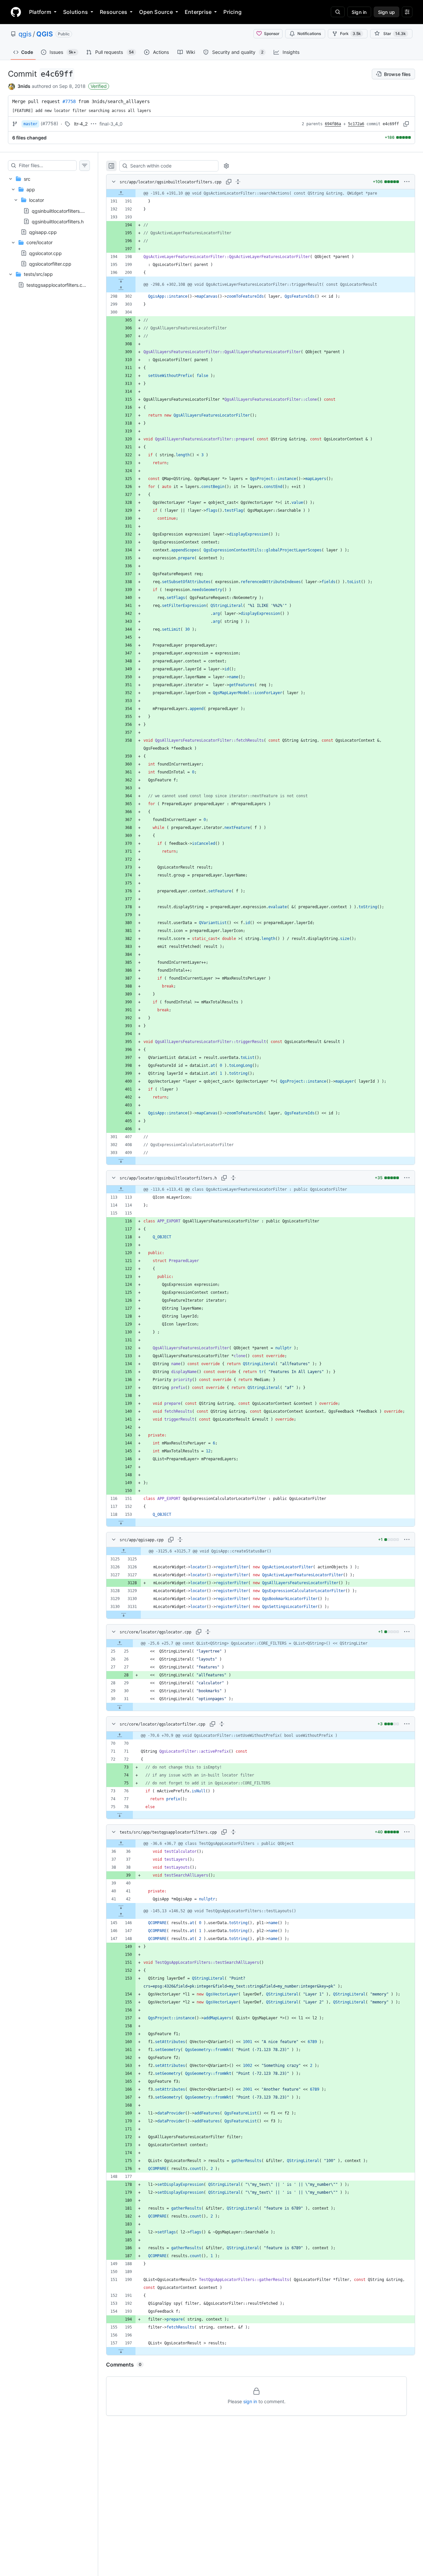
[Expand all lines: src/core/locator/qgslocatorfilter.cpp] (222, 1724)
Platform (40, 12)
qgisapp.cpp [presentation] (43, 232)
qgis (25, 34)
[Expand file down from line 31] (120, 1707)
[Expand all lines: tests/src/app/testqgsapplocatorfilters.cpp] (233, 1832)
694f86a (333, 124)
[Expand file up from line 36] (121, 1844)
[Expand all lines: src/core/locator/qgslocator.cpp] (208, 1632)
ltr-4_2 (81, 124)
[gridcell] (261, 193)
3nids (24, 86)
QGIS (45, 34)
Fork (350, 34)
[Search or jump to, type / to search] (338, 12)
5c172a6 (356, 124)
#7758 (69, 101)
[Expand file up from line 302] (121, 288)
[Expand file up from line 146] (121, 1915)
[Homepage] (16, 12)
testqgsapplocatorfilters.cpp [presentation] (57, 285)
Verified (99, 86)
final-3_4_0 (111, 124)
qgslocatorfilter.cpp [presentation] (50, 263)
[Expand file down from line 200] (121, 280)
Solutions (76, 12)
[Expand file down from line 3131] (124, 1615)
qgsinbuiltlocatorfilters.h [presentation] (58, 221)
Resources (114, 12)
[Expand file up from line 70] (120, 1736)
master (30, 124)
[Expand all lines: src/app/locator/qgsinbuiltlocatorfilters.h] (233, 1178)
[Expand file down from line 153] (121, 1522)
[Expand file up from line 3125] (124, 1551)
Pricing (232, 12)
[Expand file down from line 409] (121, 1161)
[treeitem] (49, 221)
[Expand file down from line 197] (121, 2351)
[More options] (407, 182)
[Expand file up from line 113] (121, 1189)
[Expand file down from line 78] (120, 1815)
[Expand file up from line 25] (120, 1643)
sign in (250, 2401)
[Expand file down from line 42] (121, 1907)
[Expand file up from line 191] (121, 193)
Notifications (309, 34)
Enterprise (198, 12)
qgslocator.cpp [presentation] (45, 253)
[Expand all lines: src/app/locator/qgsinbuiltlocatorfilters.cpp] (238, 182)
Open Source (156, 12)
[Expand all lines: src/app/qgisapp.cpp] (180, 1540)
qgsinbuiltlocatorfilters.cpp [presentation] (61, 211)
